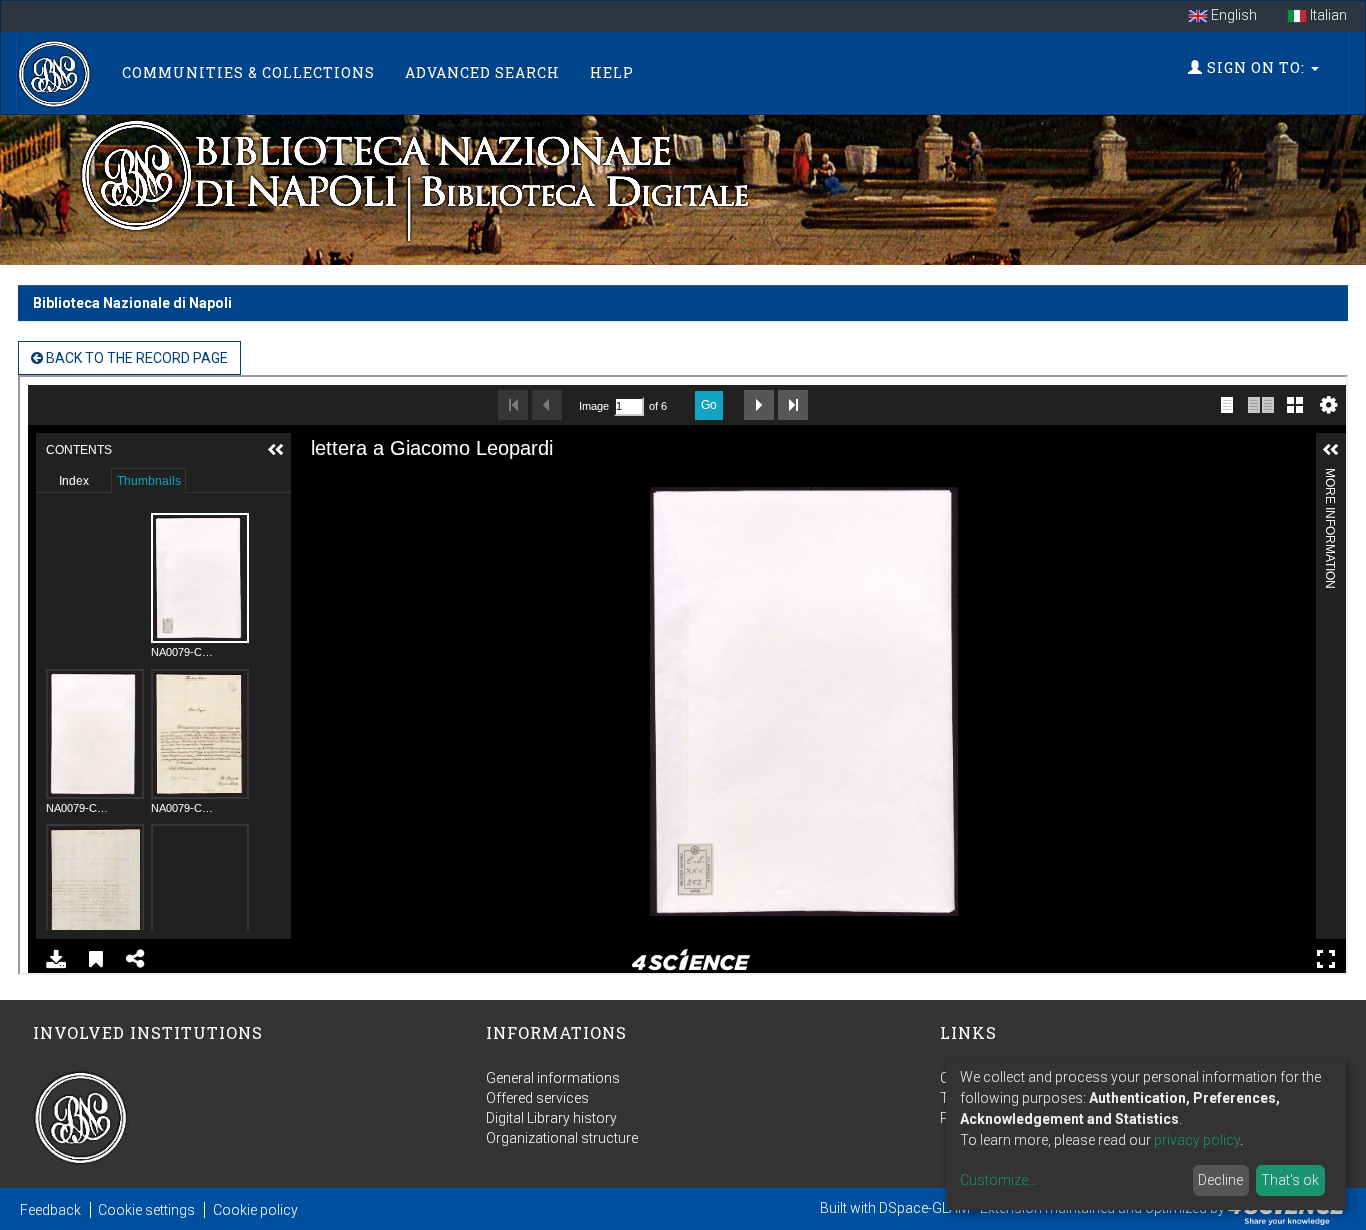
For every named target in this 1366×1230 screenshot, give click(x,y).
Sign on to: (1256, 67)
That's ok (1290, 1180)
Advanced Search (482, 72)
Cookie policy (255, 1210)
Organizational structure (562, 1138)
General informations (553, 1078)
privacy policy (1197, 1140)
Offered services (537, 1098)
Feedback (50, 1210)
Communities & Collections (248, 72)
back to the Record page (135, 358)
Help (612, 72)
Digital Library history (551, 1118)
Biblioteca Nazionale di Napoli (132, 303)
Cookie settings (146, 1210)
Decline (1220, 1180)
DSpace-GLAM (924, 1208)
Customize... (998, 1180)
